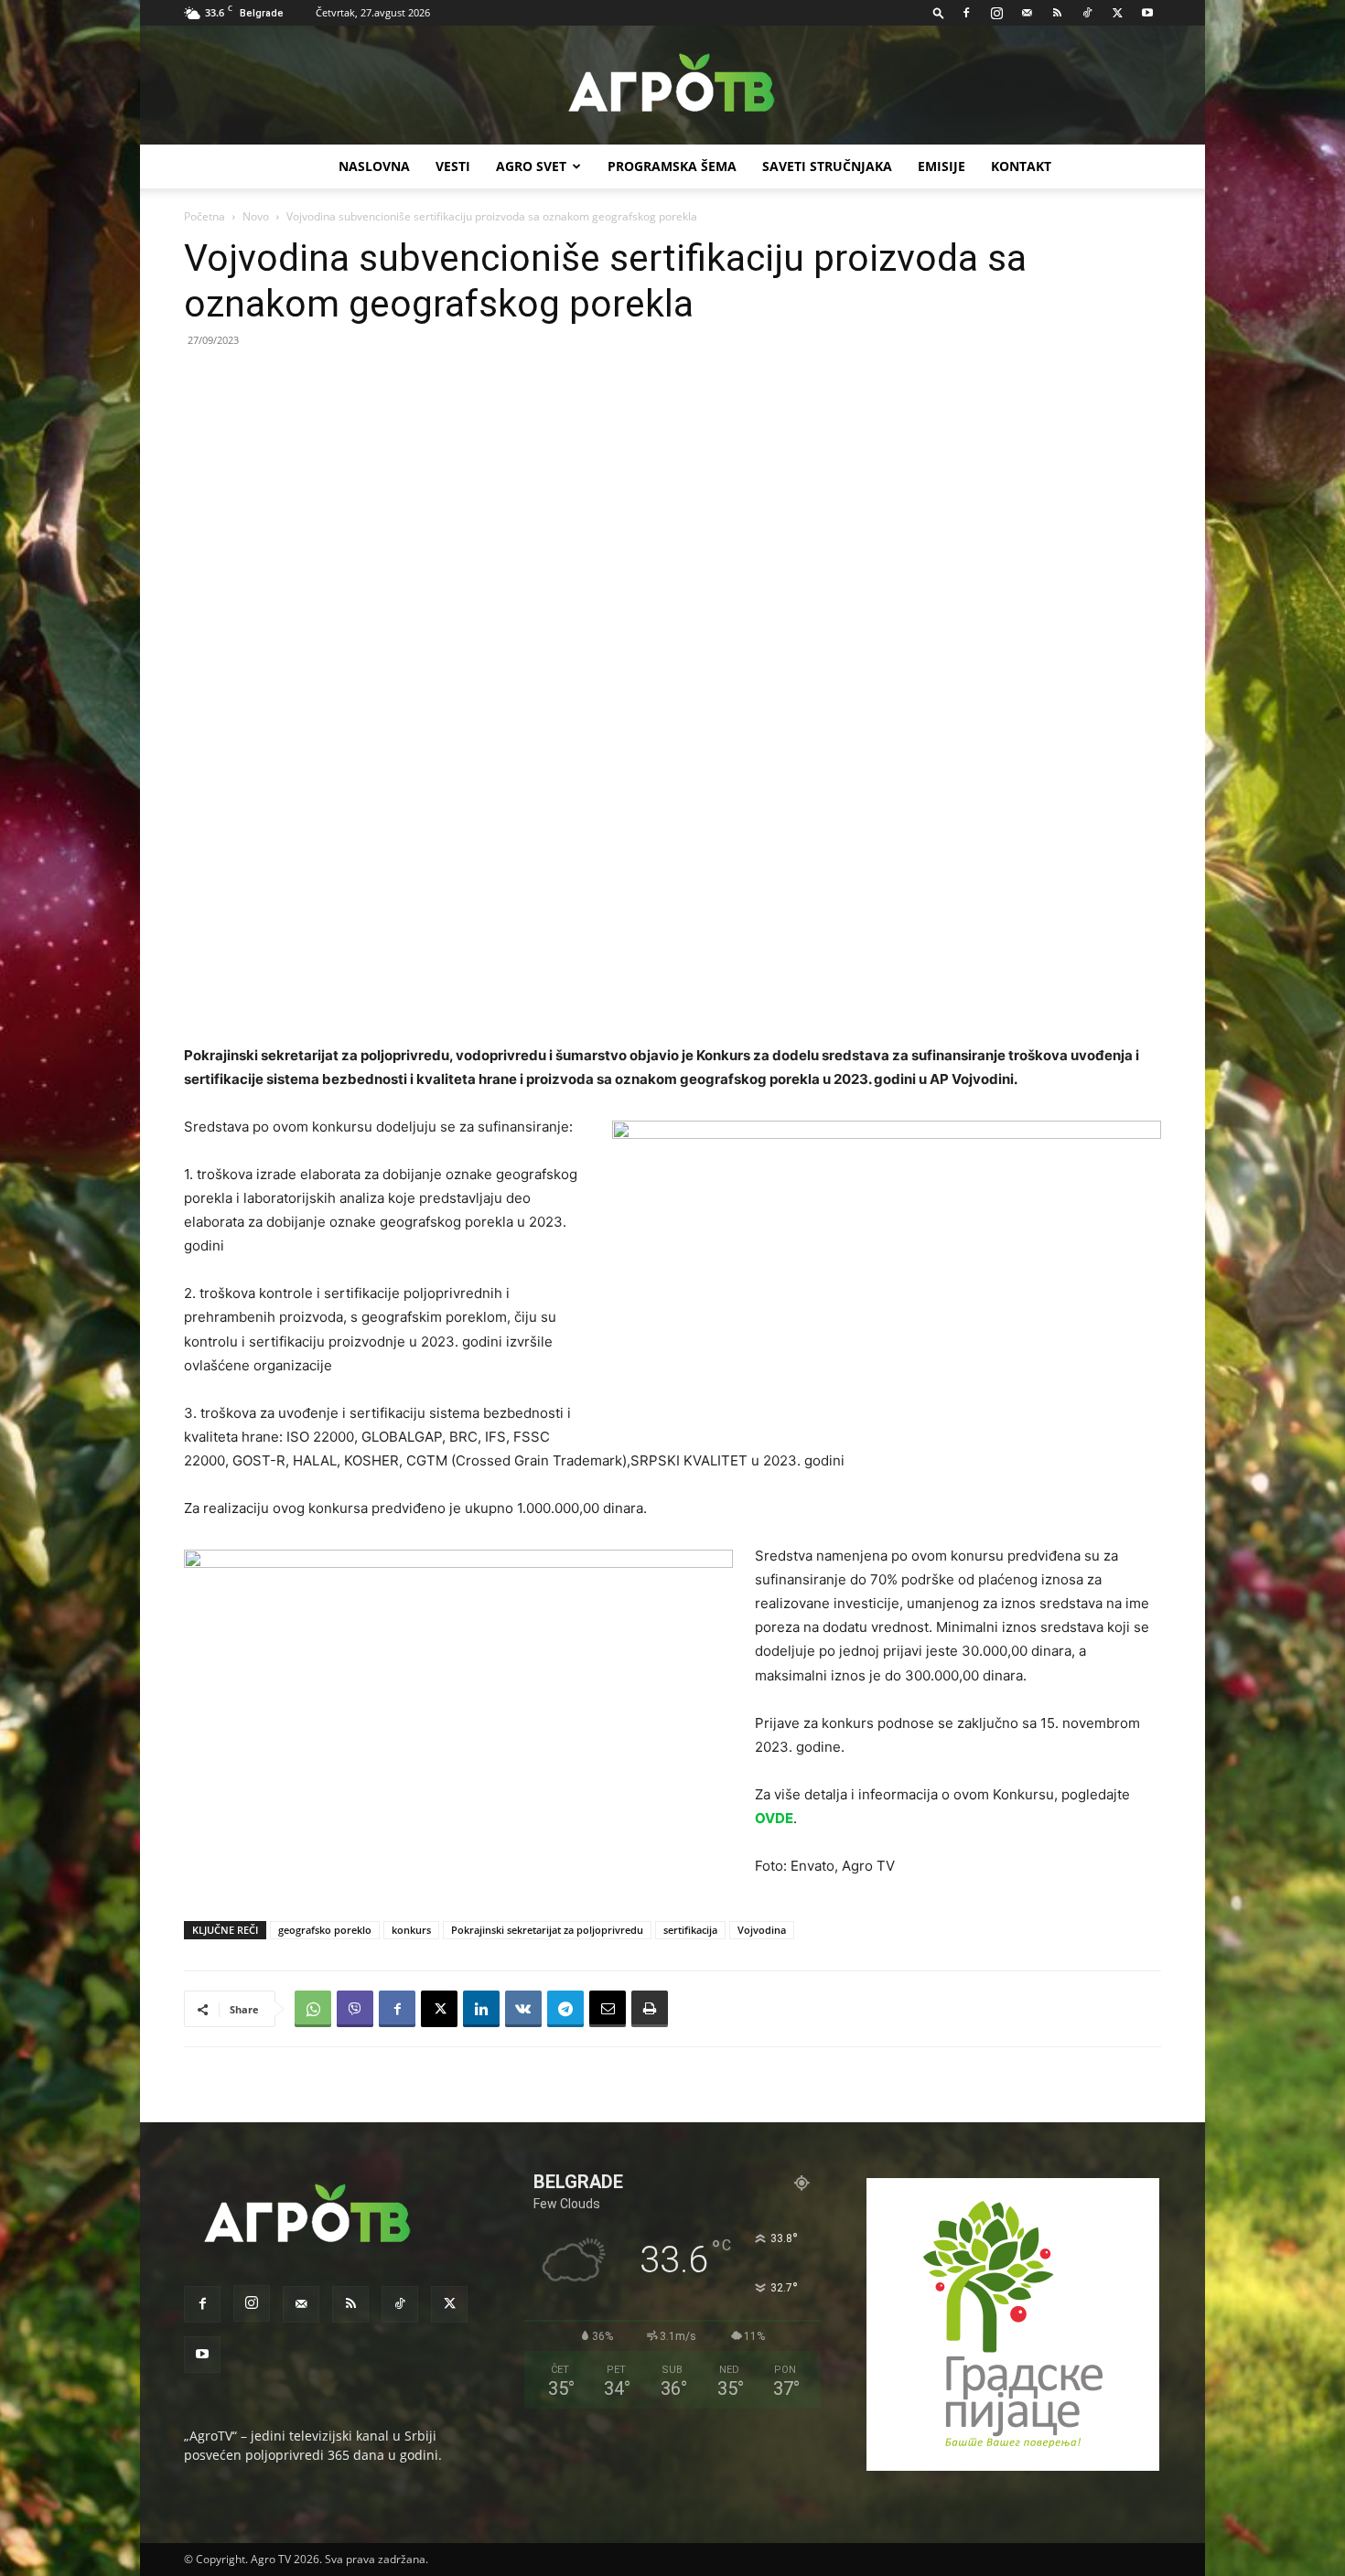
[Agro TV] (672, 86)
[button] (939, 12)
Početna (204, 216)
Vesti (453, 166)
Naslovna (374, 166)
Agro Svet (531, 166)
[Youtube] (1147, 13)
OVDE (774, 1818)
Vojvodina (762, 1930)
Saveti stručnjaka (827, 166)
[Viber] (355, 2009)
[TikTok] (1087, 13)
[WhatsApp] (313, 2009)
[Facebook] (966, 13)
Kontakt (1021, 166)
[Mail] (1027, 13)
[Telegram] (565, 2009)
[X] (1117, 13)
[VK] (523, 2009)
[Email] (608, 2009)
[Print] (650, 2009)
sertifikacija (690, 1930)
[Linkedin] (481, 2009)
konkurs (411, 1930)
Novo (256, 216)
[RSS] (1057, 13)
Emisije (941, 166)
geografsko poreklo (325, 1930)
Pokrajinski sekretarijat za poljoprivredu (547, 1930)
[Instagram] (996, 13)
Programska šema (672, 166)
